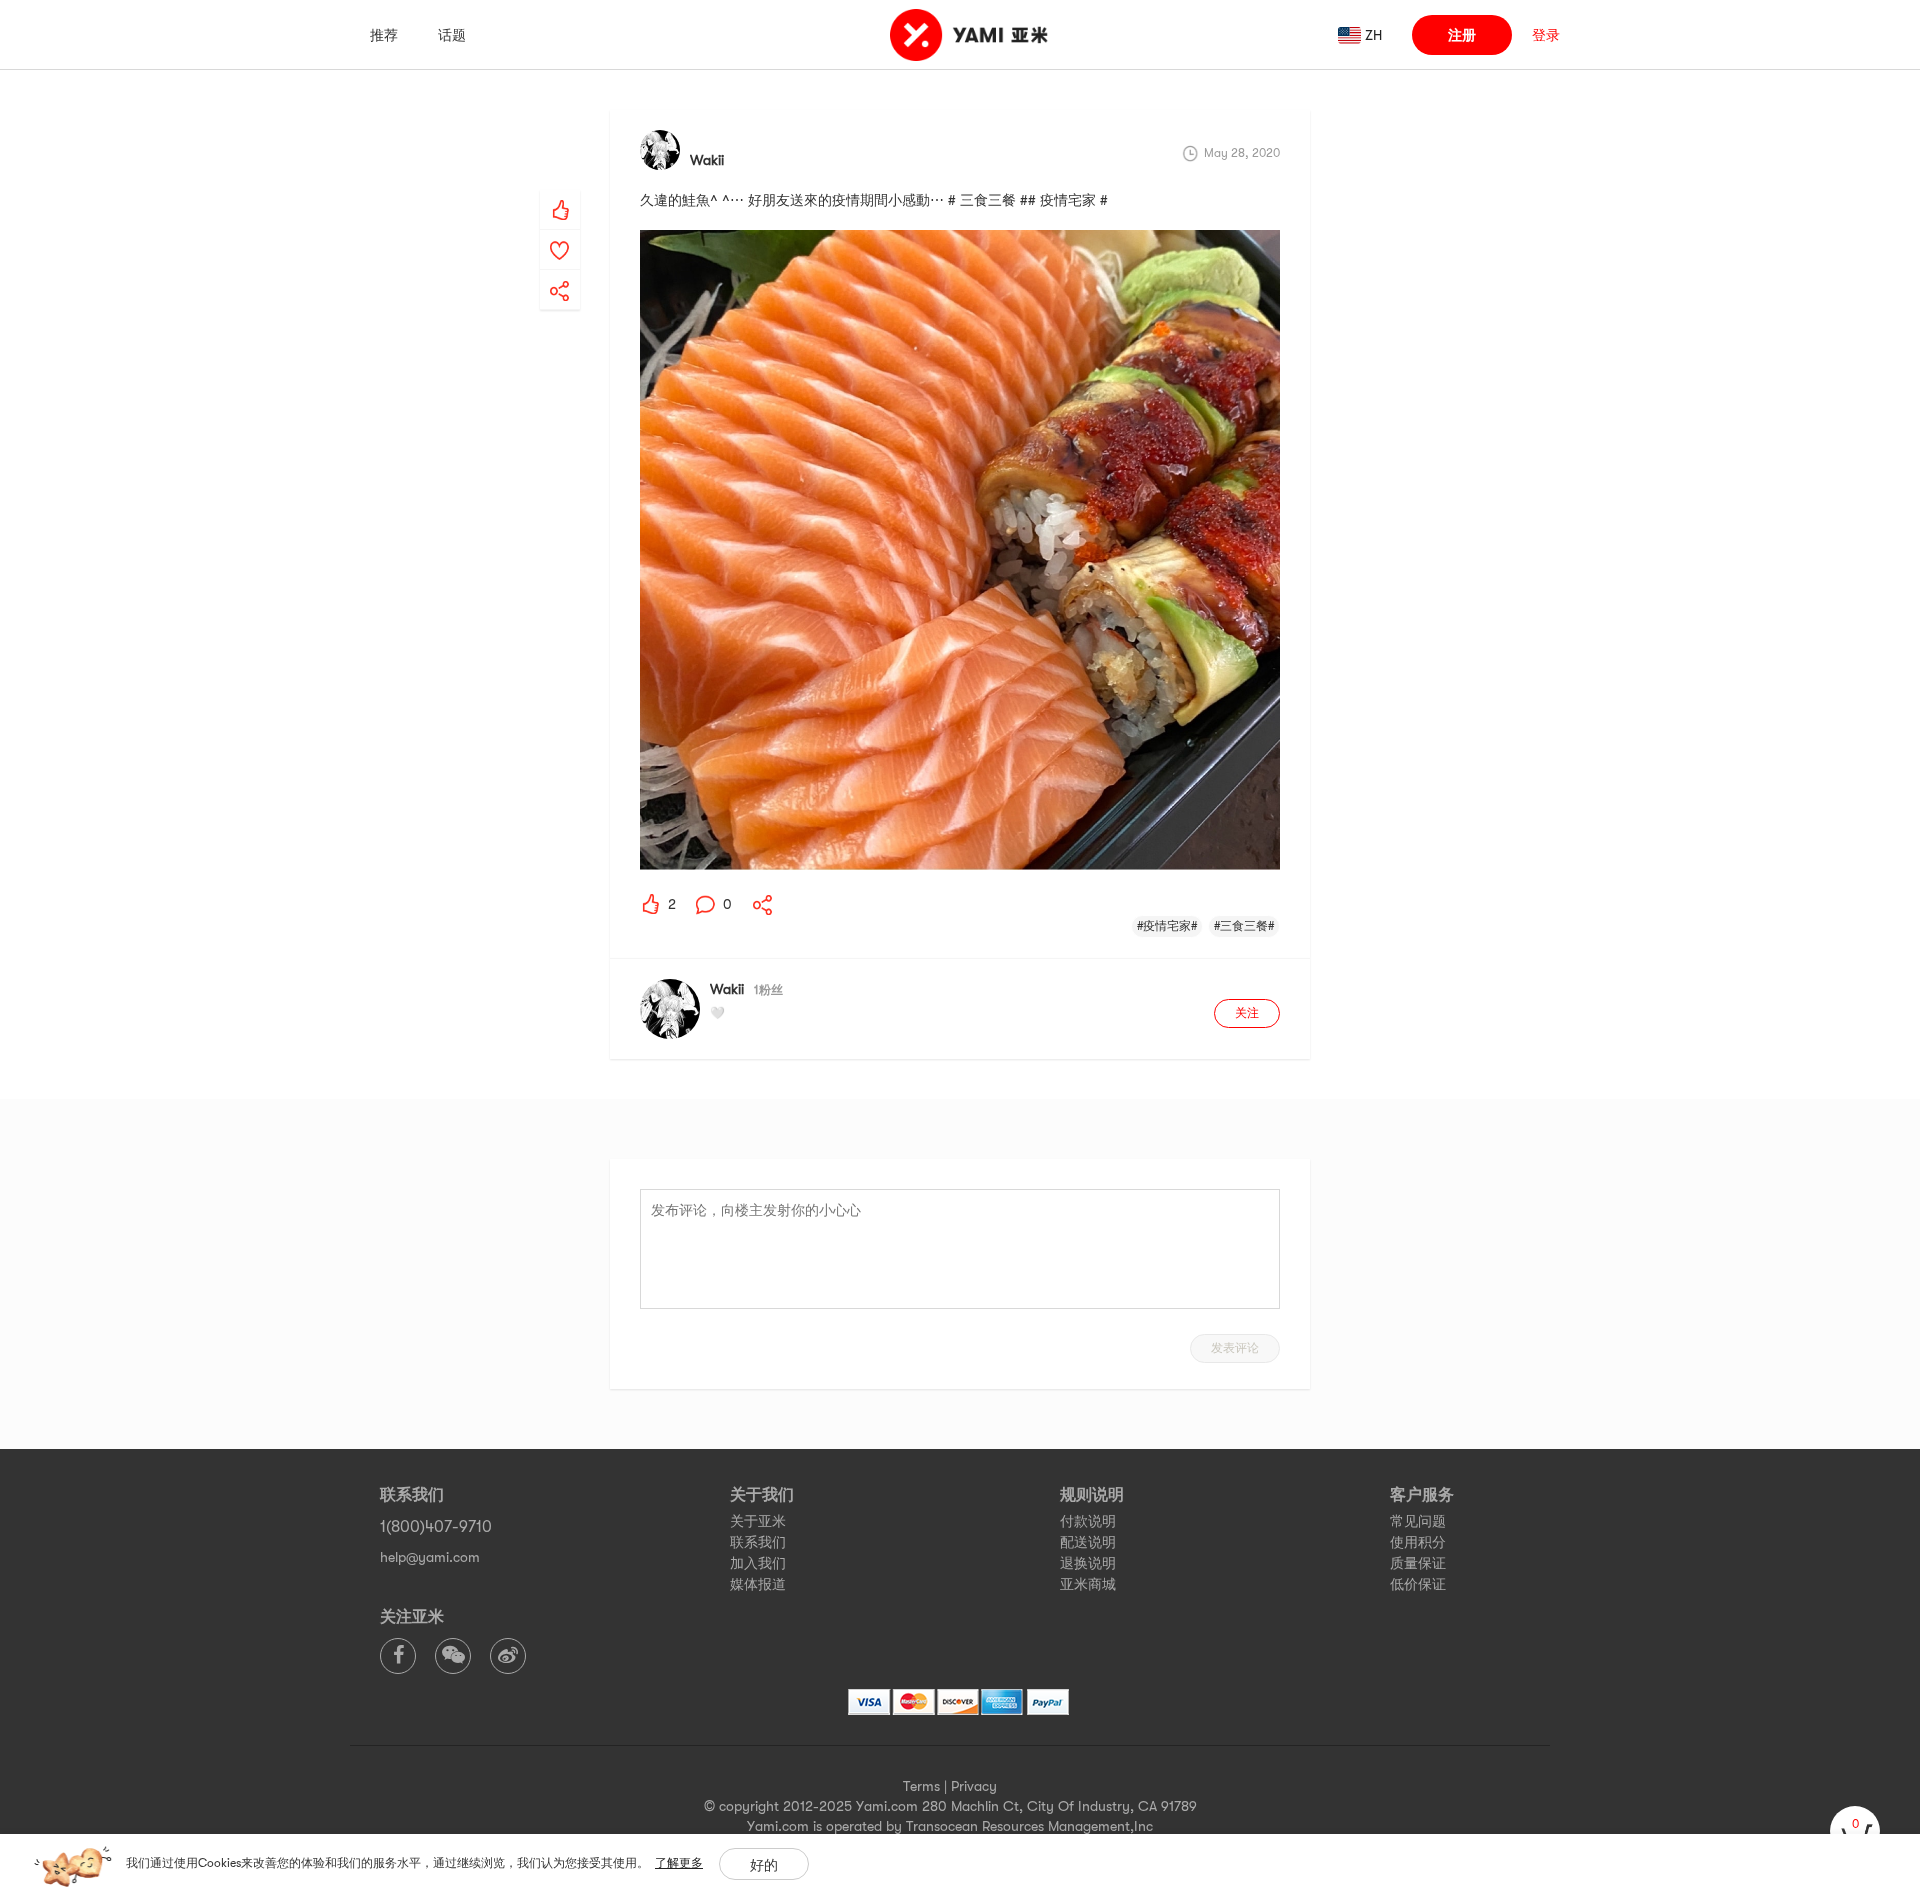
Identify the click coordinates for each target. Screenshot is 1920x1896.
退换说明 (1088, 1563)
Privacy (974, 1786)
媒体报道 (758, 1584)
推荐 (384, 35)
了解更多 (679, 1863)
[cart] (1855, 1831)
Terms (921, 1786)
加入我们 (758, 1563)
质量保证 (1418, 1563)
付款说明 (1088, 1521)
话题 (452, 35)
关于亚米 (758, 1521)
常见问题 (1418, 1521)
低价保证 (1418, 1584)
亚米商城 (1088, 1584)
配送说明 (1088, 1542)
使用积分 (1418, 1542)
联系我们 (758, 1542)
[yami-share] (560, 271)
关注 (1247, 1013)
